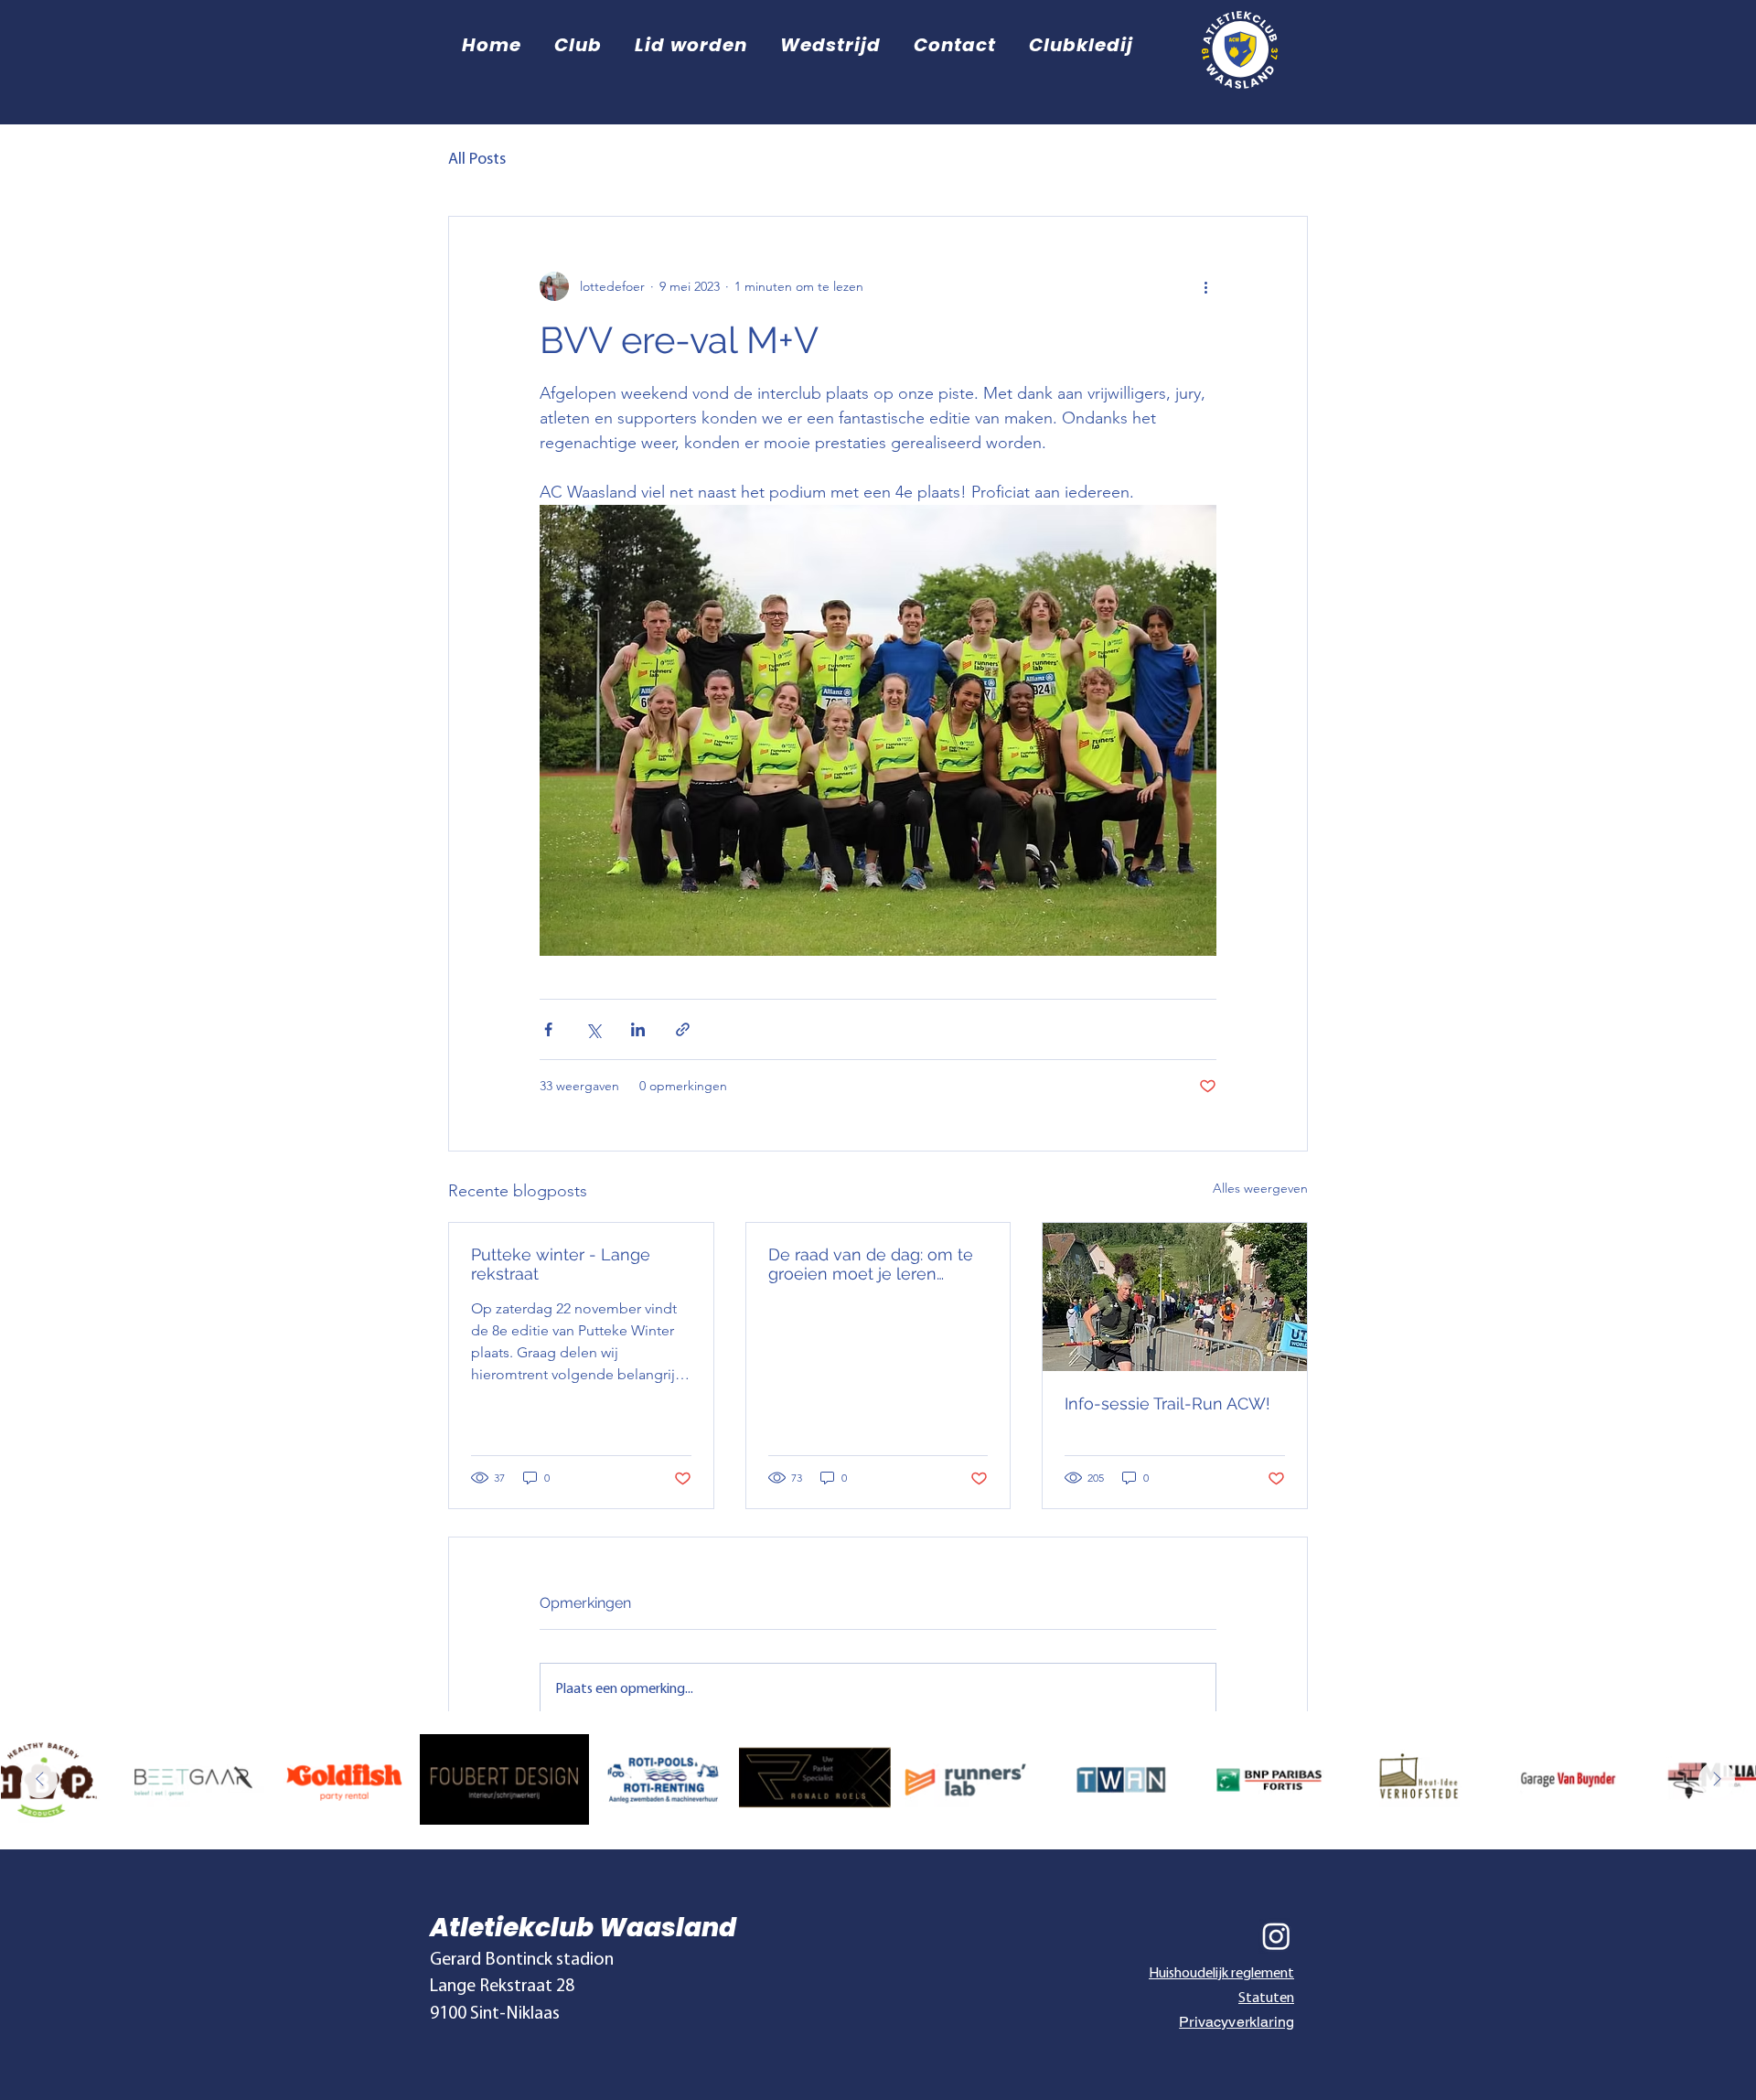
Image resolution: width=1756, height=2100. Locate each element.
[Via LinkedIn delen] (638, 1029)
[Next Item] (1717, 1780)
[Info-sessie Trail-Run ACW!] (1175, 1297)
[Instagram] (1276, 1936)
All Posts (477, 160)
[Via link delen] (683, 1029)
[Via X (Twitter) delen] (593, 1029)
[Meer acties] (1205, 286)
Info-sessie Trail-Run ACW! (1167, 1404)
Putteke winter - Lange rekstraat (561, 1264)
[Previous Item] (39, 1780)
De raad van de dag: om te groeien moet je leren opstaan (871, 1264)
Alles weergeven (1260, 1188)
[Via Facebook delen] (548, 1029)
